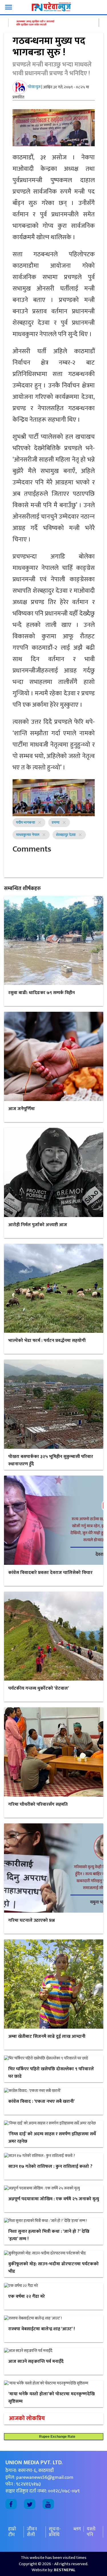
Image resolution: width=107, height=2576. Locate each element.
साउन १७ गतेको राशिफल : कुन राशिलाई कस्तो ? (50, 2166)
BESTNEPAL (65, 2570)
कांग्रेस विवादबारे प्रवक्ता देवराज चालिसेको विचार (50, 1573)
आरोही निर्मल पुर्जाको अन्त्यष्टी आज (38, 1225)
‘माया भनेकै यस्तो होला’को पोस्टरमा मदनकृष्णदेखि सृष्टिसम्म (52, 2398)
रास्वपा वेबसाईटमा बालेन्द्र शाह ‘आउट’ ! (42, 2329)
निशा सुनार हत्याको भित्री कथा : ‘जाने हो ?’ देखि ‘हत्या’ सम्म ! (49, 2235)
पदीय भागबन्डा (26, 822)
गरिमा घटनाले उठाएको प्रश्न (32, 1920)
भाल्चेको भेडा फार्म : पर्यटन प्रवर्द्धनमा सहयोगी (47, 1341)
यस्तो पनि (91, 2532)
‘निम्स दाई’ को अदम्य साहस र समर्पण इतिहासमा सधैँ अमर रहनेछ (52, 2138)
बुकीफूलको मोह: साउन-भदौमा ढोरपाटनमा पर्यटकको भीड (53, 2268)
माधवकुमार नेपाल (28, 835)
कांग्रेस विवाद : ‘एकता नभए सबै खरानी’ (42, 2101)
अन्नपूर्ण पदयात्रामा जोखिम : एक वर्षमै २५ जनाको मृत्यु (54, 2199)
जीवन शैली (32, 2532)
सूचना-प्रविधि (55, 2532)
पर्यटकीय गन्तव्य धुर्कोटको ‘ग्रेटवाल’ (39, 1688)
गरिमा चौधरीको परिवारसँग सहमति (38, 1804)
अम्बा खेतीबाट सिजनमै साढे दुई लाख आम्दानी (47, 2036)
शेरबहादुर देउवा (66, 835)
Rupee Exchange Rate (56, 2437)
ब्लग (77, 2529)
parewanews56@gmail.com (45, 2477)
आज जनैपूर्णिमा (22, 1109)
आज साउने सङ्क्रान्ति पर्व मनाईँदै (36, 2361)
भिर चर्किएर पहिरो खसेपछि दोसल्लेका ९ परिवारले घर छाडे (51, 2073)
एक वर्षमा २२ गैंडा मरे (27, 2296)
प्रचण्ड (56, 822)
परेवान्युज (34, 87)
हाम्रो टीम (12, 2532)
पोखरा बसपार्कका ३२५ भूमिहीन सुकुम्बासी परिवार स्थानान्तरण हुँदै (51, 1460)
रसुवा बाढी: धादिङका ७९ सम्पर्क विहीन (42, 993)
